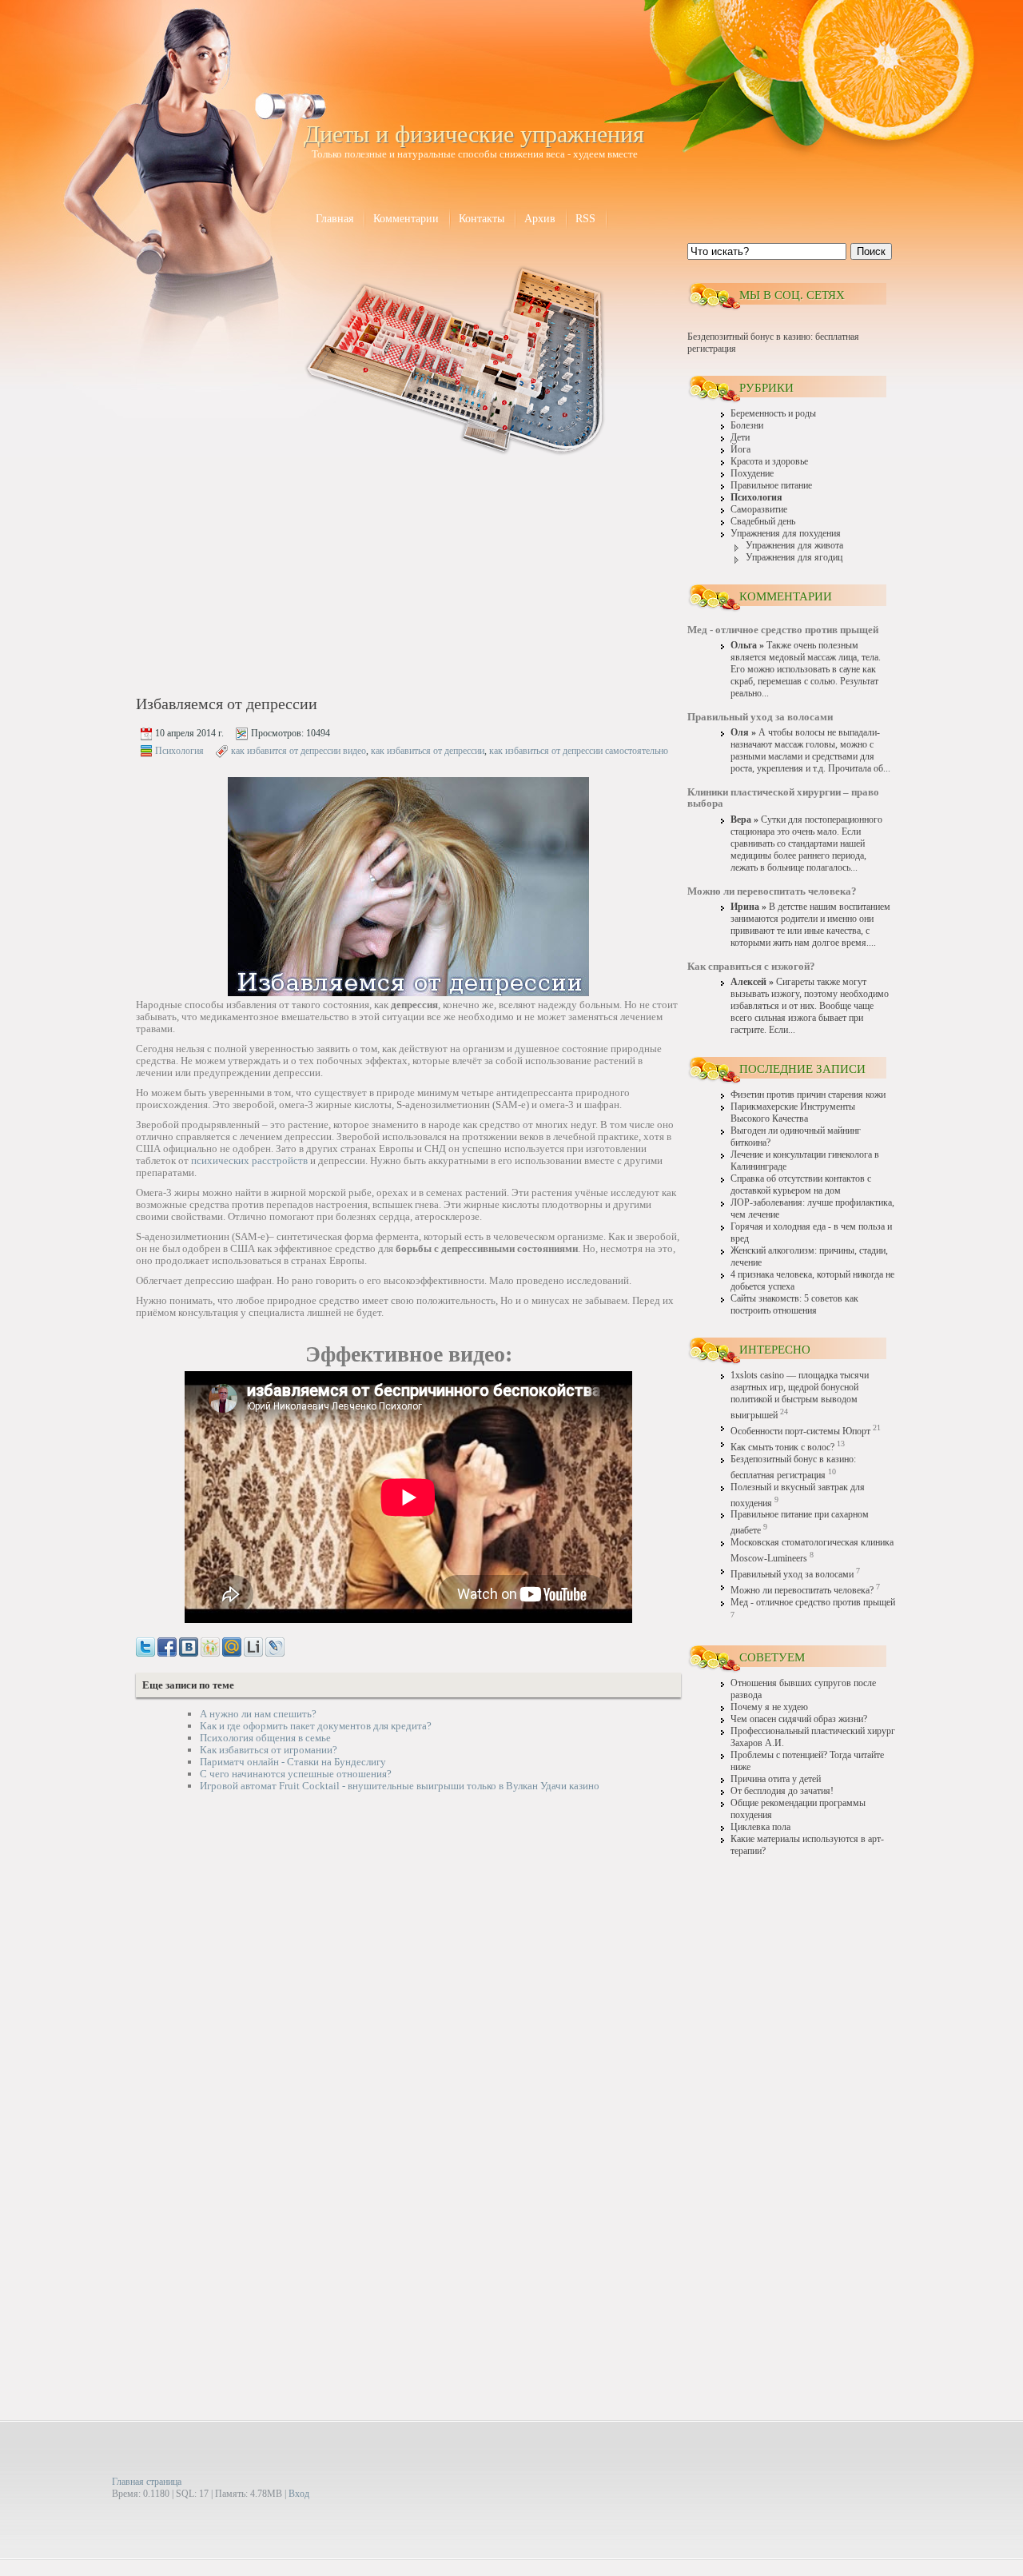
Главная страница (147, 2482)
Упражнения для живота (794, 546)
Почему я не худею (769, 1707)
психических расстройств (249, 1160)
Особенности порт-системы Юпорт (800, 1432)
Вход (299, 2494)
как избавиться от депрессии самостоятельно (579, 751)
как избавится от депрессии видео (299, 751)
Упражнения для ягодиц (794, 558)
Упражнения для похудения (786, 534)
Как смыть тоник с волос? (782, 1448)
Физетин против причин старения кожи (808, 1095)
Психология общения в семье (265, 1738)
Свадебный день (763, 522)
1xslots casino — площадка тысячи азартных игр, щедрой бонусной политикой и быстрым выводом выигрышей (800, 1396)
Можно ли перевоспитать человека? (802, 1591)
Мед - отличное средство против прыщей (813, 1603)
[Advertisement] (273, 577)
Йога (740, 450)
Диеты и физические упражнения (474, 134)
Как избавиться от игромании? (269, 1750)
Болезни (747, 426)
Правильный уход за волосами (792, 1575)
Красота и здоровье (769, 462)
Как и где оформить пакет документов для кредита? (316, 1726)
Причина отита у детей (776, 1779)
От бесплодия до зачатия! (782, 1791)
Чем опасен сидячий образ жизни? (799, 1719)
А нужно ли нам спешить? (258, 1714)
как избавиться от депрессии (428, 751)
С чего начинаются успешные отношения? (296, 1774)
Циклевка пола (760, 1827)
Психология (179, 751)
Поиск (871, 251)
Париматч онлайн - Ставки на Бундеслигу (293, 1762)
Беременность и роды (773, 414)
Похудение (752, 474)
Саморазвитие (759, 510)
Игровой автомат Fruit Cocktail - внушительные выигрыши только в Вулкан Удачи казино (400, 1786)
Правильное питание (771, 486)
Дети (740, 438)
